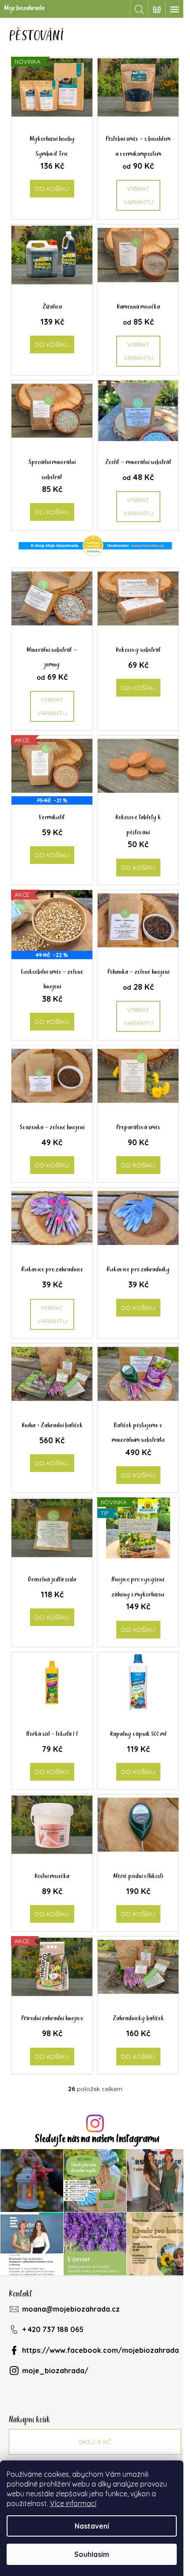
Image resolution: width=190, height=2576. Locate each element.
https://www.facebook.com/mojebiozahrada (101, 2350)
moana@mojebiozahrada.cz (71, 2309)
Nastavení (92, 2526)
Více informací (73, 2503)
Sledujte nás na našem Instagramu (97, 2139)
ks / (95, 2442)
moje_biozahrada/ (55, 2371)
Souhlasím (92, 2554)
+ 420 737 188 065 (53, 2329)
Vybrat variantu (138, 195)
